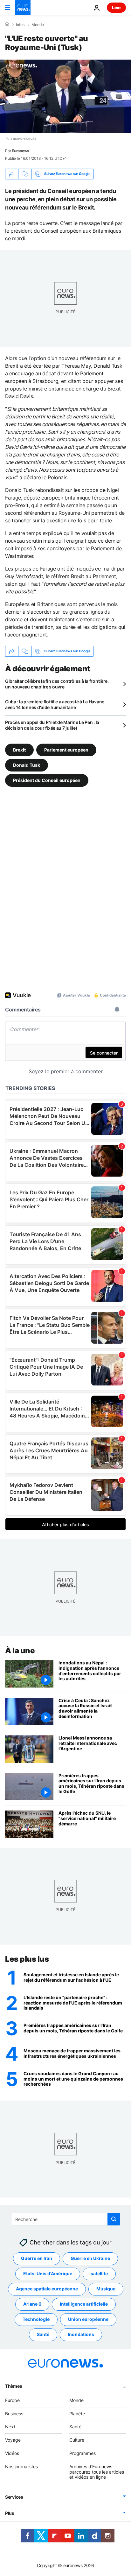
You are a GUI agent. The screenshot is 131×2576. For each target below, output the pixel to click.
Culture (77, 2440)
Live (116, 7)
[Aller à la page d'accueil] (23, 8)
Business (14, 2414)
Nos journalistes (21, 2466)
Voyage (13, 2440)
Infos (20, 25)
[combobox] (66, 2219)
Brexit (19, 749)
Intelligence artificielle (84, 2304)
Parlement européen (66, 749)
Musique (106, 2289)
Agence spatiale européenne (47, 2289)
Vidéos (12, 2453)
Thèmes (14, 2386)
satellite (99, 2274)
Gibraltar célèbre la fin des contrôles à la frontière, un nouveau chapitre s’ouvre (57, 684)
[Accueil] (7, 24)
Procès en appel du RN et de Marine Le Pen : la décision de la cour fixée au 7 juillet (52, 725)
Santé (43, 2335)
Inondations (81, 2335)
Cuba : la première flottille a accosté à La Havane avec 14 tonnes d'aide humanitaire (55, 704)
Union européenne (88, 2319)
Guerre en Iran (37, 2259)
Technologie (36, 2319)
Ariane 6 (32, 2304)
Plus (10, 2513)
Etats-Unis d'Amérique (48, 2274)
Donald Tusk (27, 765)
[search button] (114, 2219)
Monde (38, 25)
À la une (20, 1651)
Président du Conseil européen (47, 780)
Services (14, 2497)
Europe (12, 2400)
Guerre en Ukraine (90, 2259)
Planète (77, 2414)
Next (10, 2427)
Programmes (83, 2453)
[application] (65, 96)
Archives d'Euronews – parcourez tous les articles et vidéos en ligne (97, 2472)
